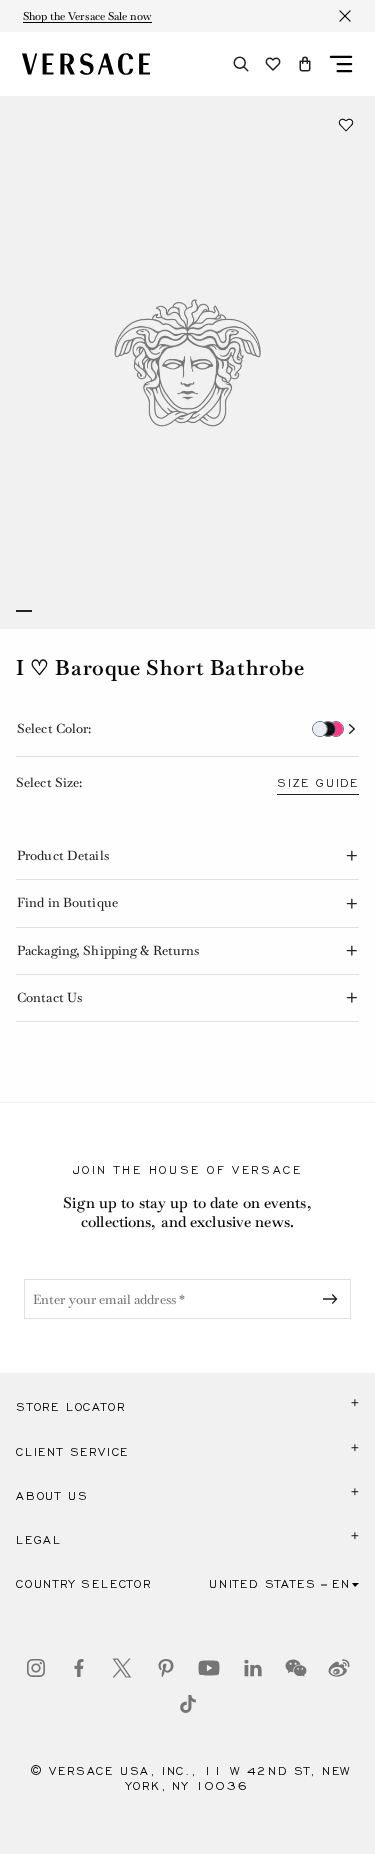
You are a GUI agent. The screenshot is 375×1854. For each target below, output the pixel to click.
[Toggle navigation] (341, 64)
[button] (305, 64)
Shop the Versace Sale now (87, 16)
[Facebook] (79, 1668)
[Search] (241, 64)
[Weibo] (339, 1668)
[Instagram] (36, 1668)
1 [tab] (24, 611)
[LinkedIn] (253, 1668)
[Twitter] (122, 1668)
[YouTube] (209, 1668)
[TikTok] (188, 1704)
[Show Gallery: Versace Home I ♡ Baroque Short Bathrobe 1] (187, 362)
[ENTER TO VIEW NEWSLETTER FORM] (334, 1299)
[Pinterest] (166, 1668)
